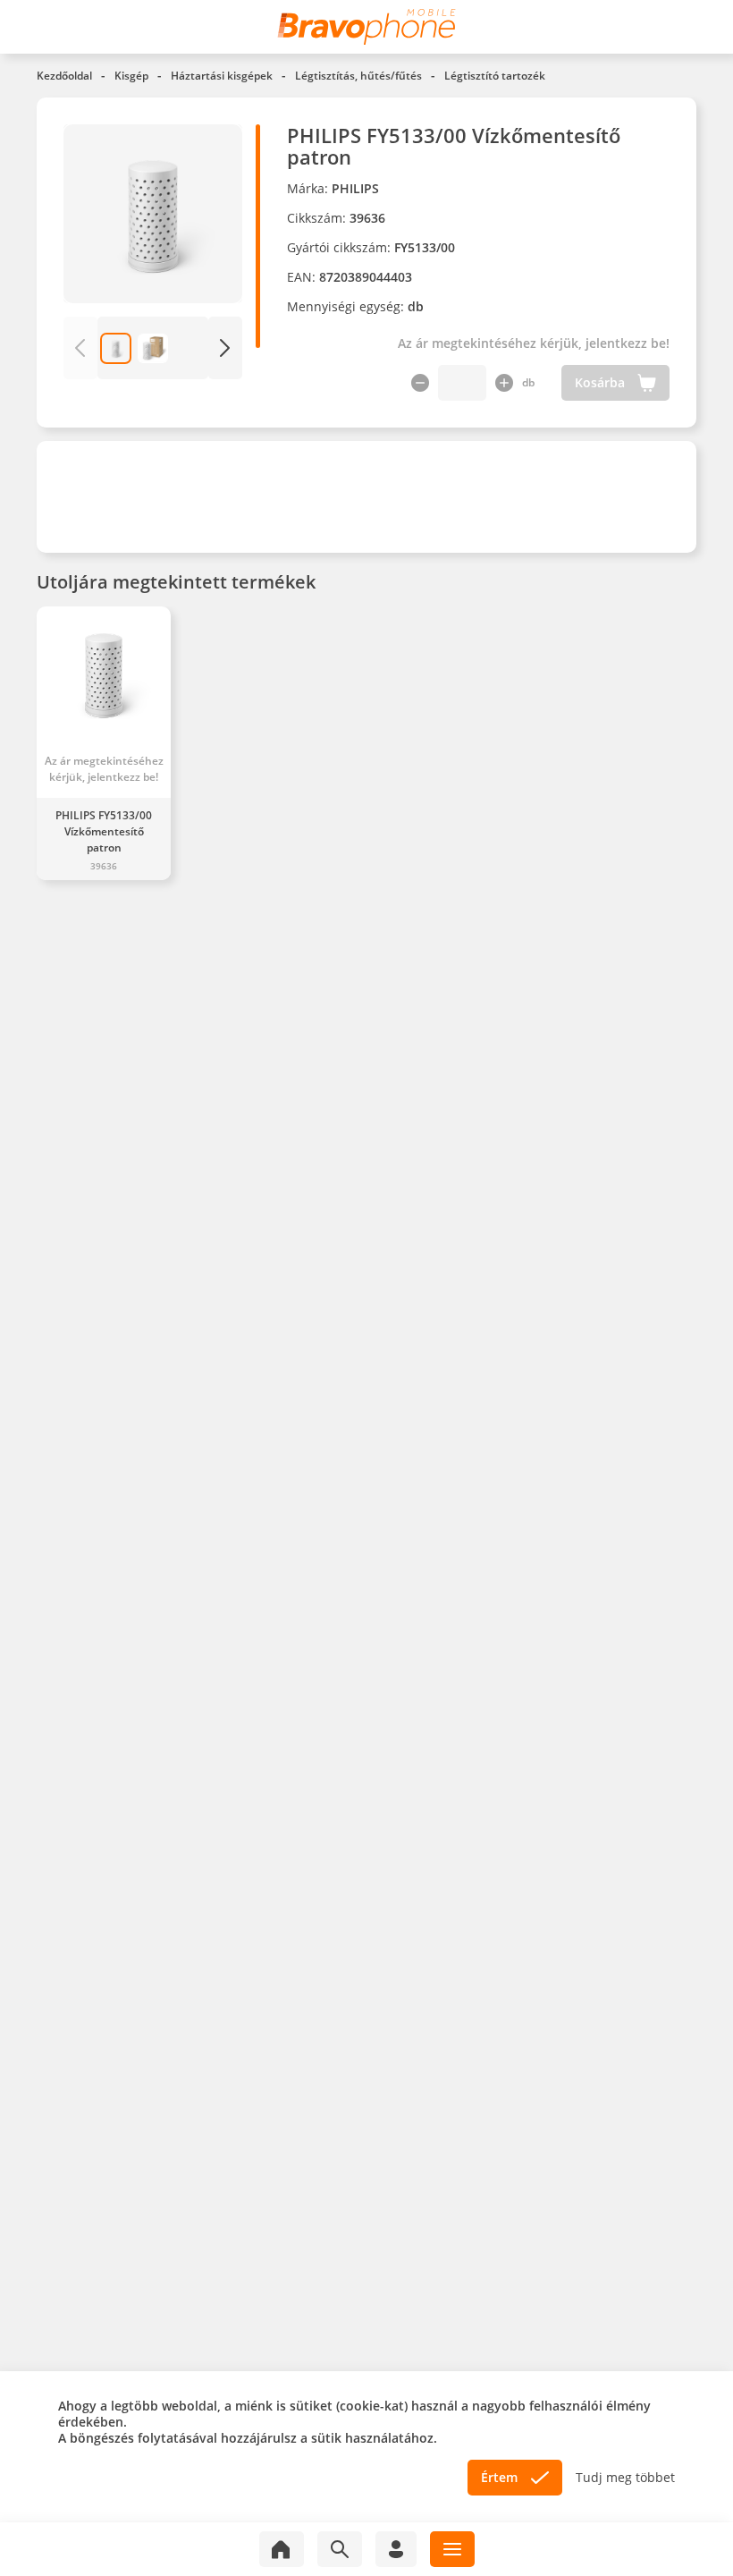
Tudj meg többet (625, 2478)
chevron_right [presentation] (225, 348)
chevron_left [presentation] (80, 348)
